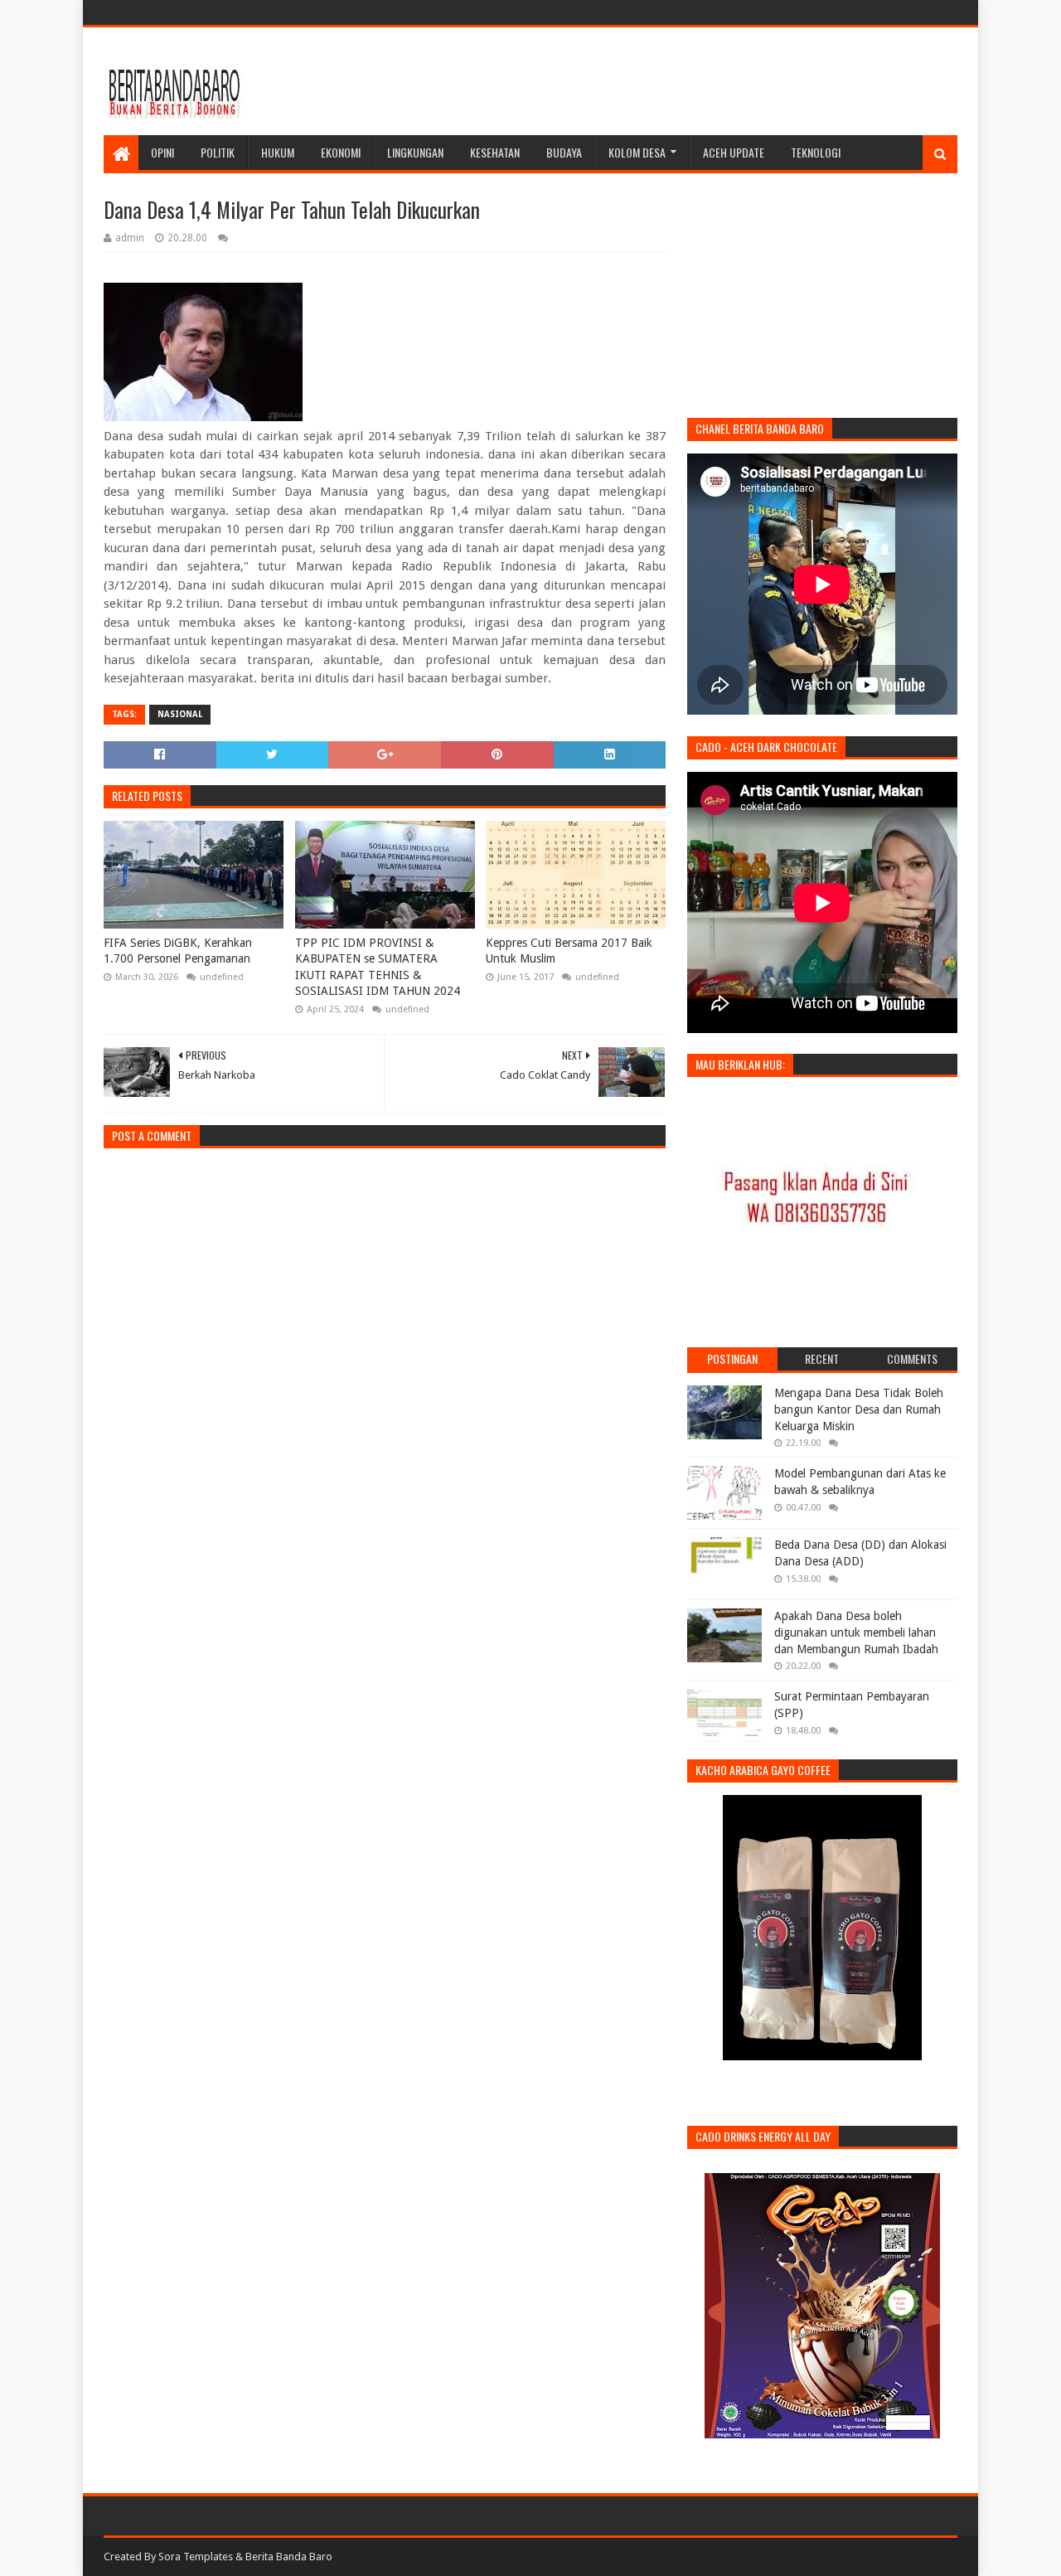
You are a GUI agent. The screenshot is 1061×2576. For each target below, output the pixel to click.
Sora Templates (196, 2557)
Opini (162, 152)
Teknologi (816, 152)
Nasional (180, 714)
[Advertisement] (656, 81)
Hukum (278, 152)
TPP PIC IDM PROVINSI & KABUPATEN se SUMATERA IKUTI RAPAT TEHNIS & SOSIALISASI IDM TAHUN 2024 (378, 967)
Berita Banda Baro (289, 2557)
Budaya (564, 152)
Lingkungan (415, 152)
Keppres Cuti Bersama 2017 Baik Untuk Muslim (569, 951)
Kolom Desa (637, 152)
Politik (218, 152)
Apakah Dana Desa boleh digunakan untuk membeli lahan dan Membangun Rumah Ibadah (856, 1632)
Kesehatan (495, 152)
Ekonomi (341, 152)
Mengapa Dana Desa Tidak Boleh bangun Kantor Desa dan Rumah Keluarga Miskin (859, 1409)
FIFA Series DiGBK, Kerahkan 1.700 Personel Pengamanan (178, 951)
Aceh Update (734, 152)
